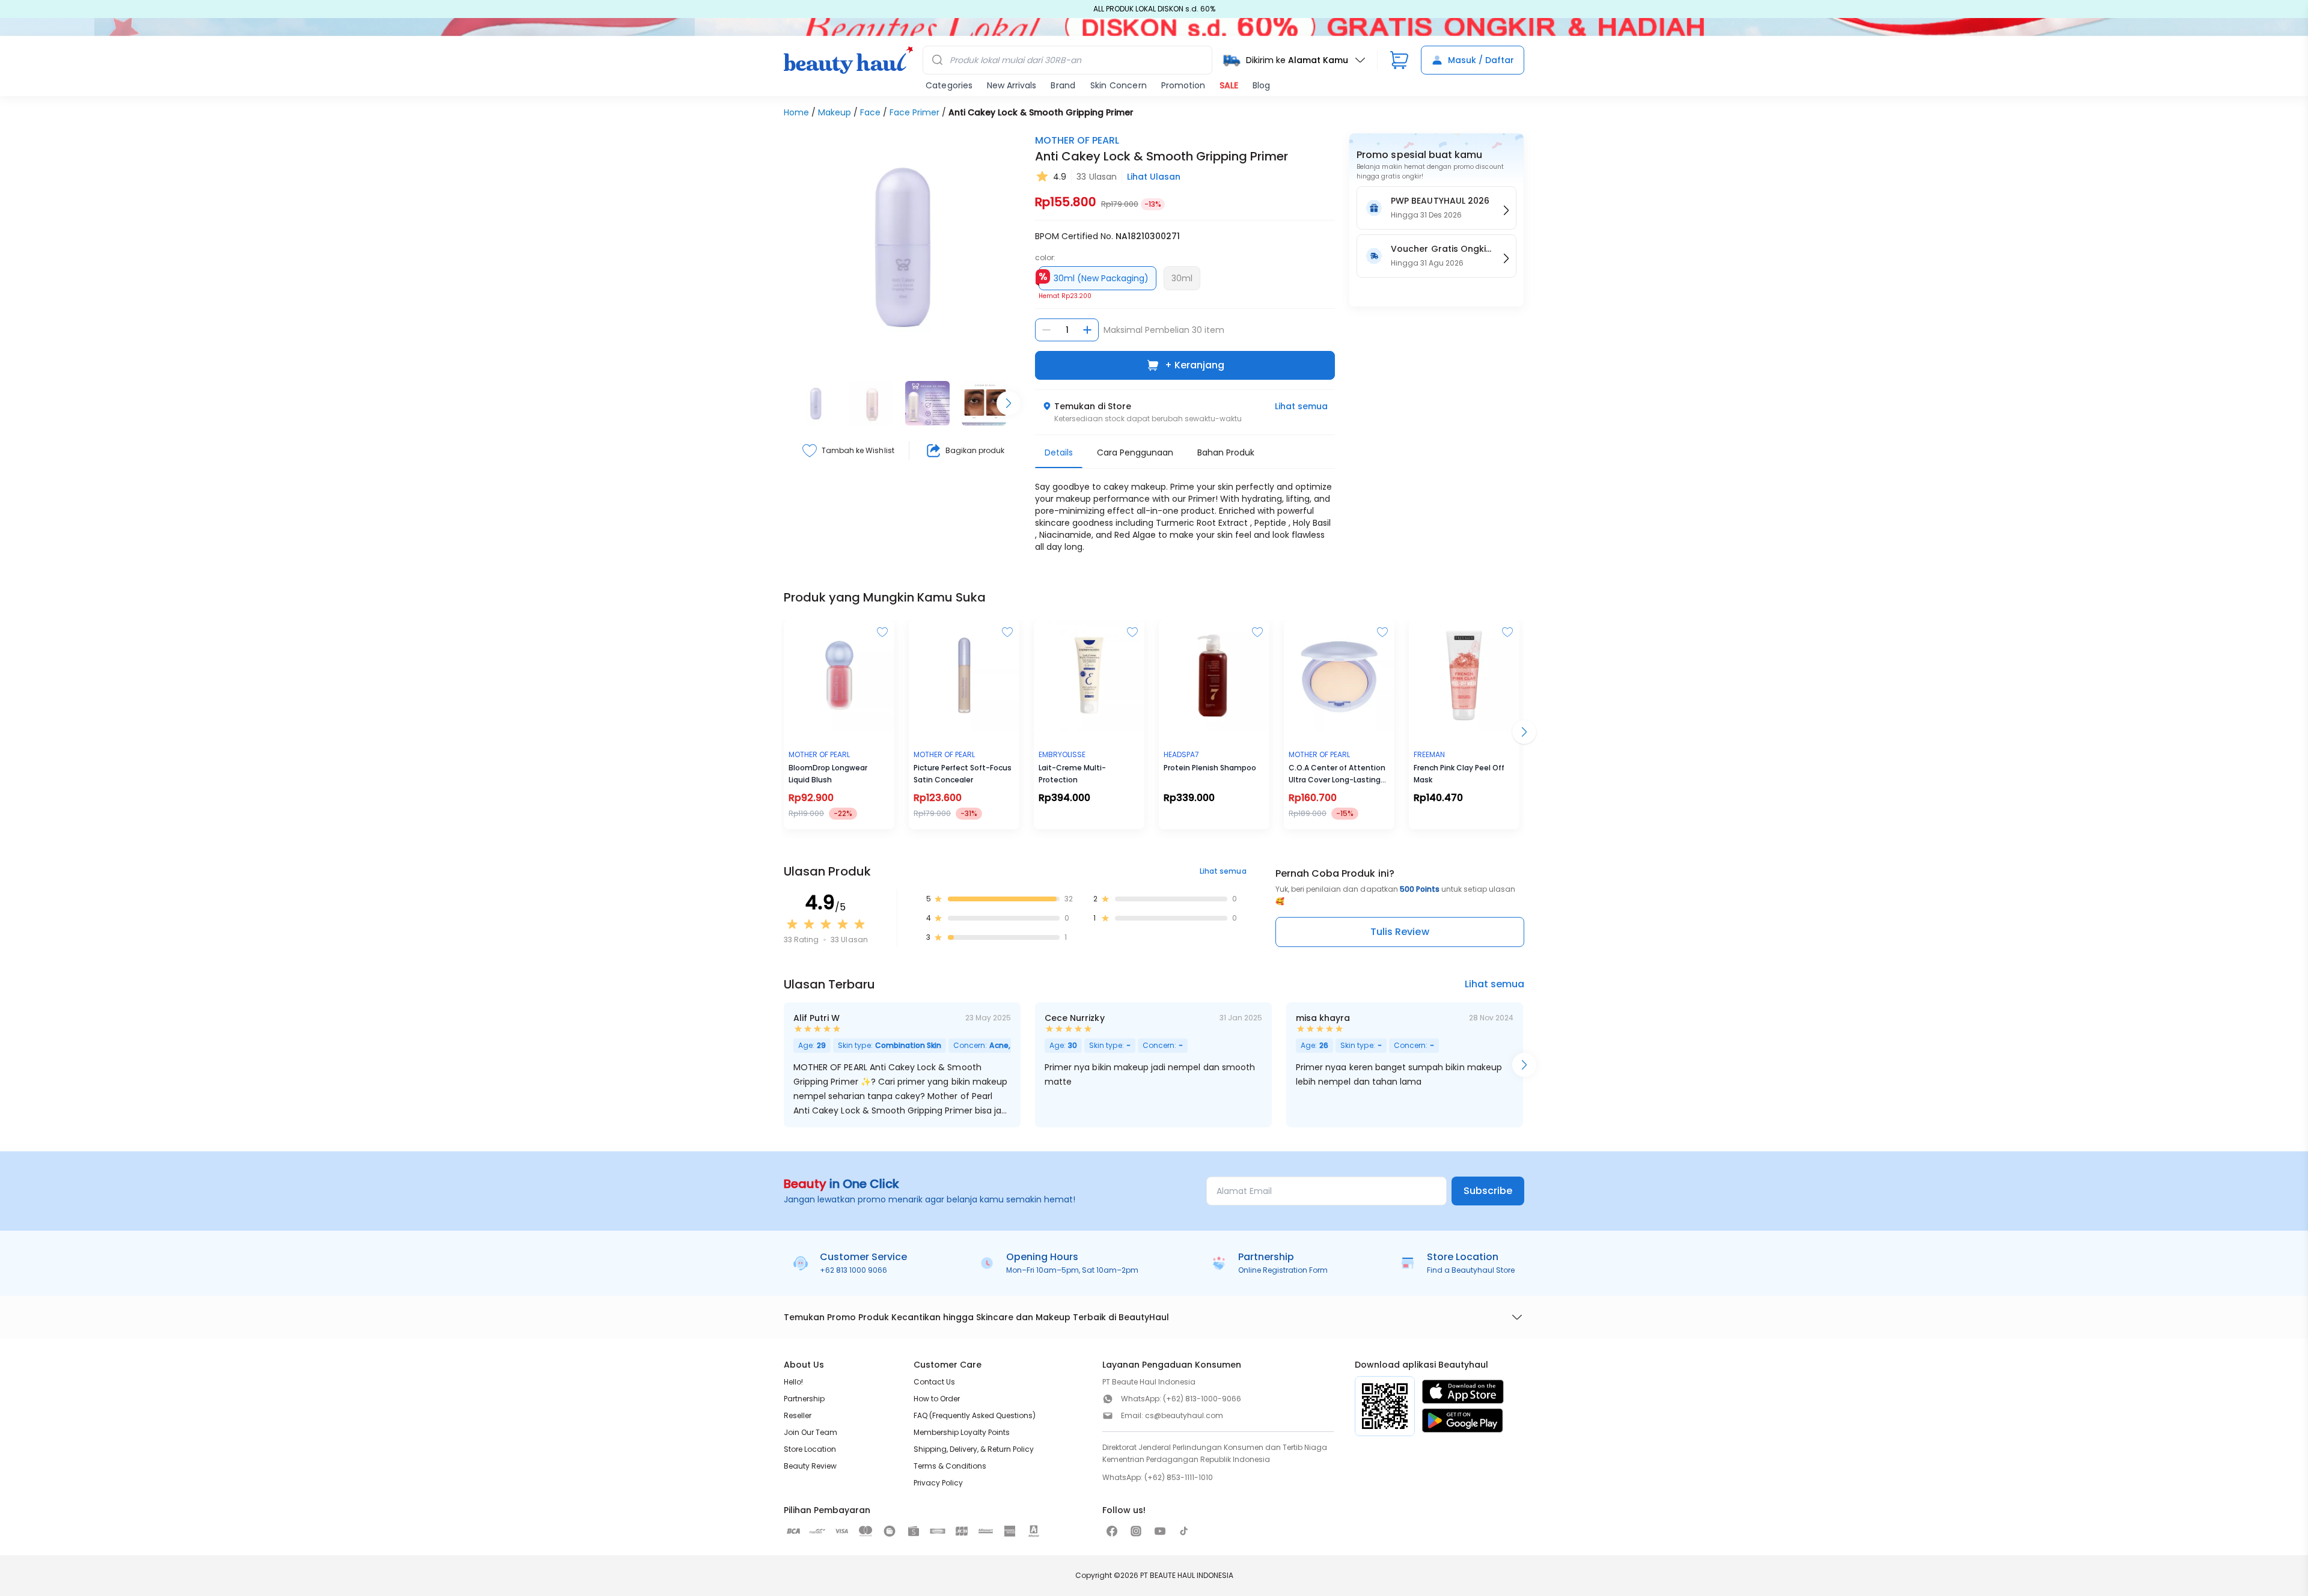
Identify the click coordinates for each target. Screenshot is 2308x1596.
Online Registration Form (1283, 1270)
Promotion (1183, 85)
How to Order (937, 1399)
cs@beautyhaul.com (1184, 1415)
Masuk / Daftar (1481, 60)
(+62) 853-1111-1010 (1179, 1477)
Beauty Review (810, 1466)
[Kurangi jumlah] (1046, 330)
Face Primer (914, 112)
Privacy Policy (938, 1483)
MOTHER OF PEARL (1077, 140)
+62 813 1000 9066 (853, 1270)
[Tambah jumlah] (1087, 330)
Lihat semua (1301, 406)
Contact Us (934, 1382)
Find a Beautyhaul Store (1471, 1270)
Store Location (810, 1449)
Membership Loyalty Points (962, 1432)
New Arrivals (1012, 85)
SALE (1229, 85)
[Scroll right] (1009, 403)
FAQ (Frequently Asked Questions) (975, 1415)
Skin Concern (1119, 85)
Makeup (835, 112)
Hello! (793, 1382)
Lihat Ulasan (1154, 177)
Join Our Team (811, 1432)
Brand (1063, 85)
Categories (949, 85)
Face (870, 112)
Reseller (798, 1415)
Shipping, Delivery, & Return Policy (974, 1449)
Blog (1261, 85)
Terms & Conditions (950, 1466)
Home (796, 112)
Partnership (804, 1399)
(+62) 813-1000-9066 (1202, 1399)
